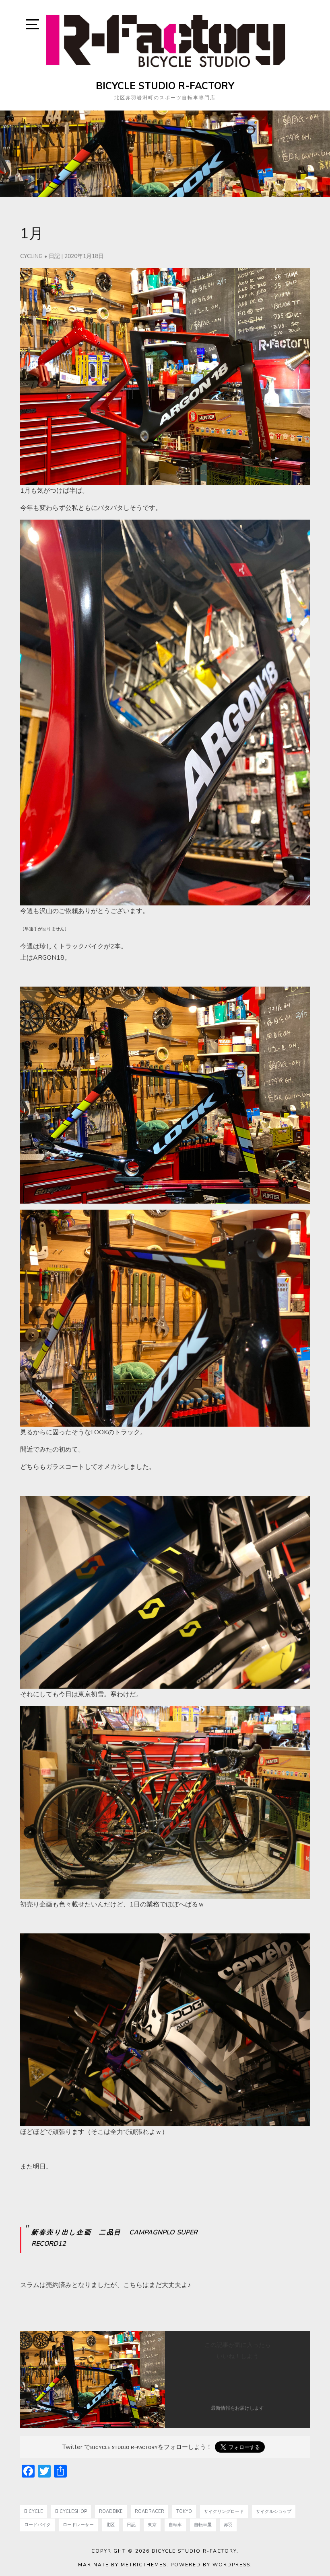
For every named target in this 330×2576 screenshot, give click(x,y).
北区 (110, 2525)
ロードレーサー (78, 2525)
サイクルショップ (274, 2511)
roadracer (150, 2511)
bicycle (34, 2511)
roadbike (111, 2511)
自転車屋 (203, 2525)
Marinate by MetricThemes (122, 2565)
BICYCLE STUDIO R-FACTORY (165, 86)
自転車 (175, 2525)
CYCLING (31, 256)
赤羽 (228, 2525)
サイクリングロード (224, 2511)
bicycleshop (71, 2511)
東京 (152, 2525)
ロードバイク (37, 2525)
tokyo (184, 2511)
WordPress (231, 2565)
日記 (54, 256)
